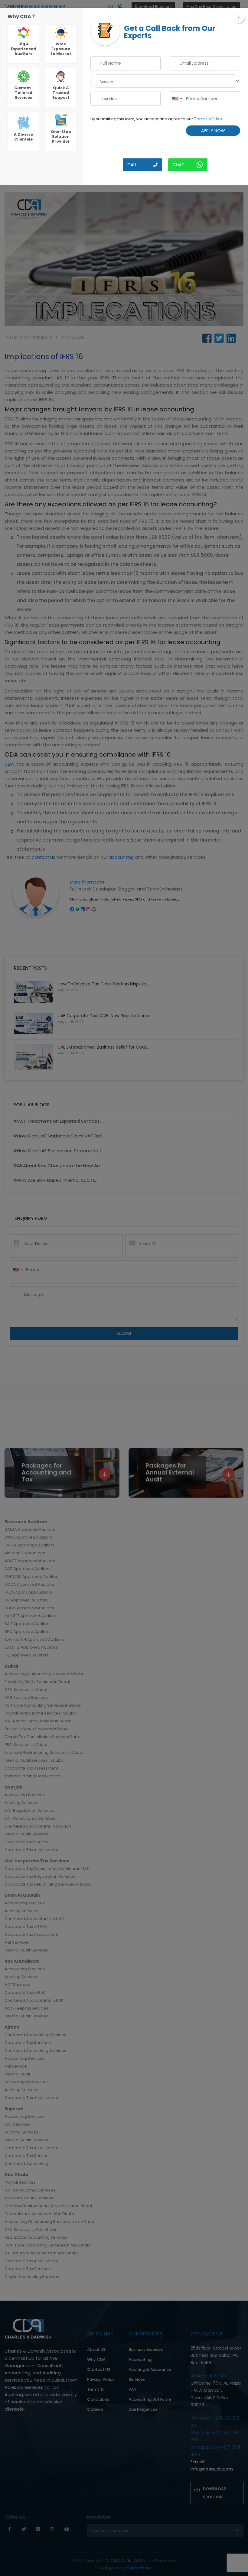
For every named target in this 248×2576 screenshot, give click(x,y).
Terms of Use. (208, 119)
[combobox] (177, 99)
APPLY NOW (213, 131)
